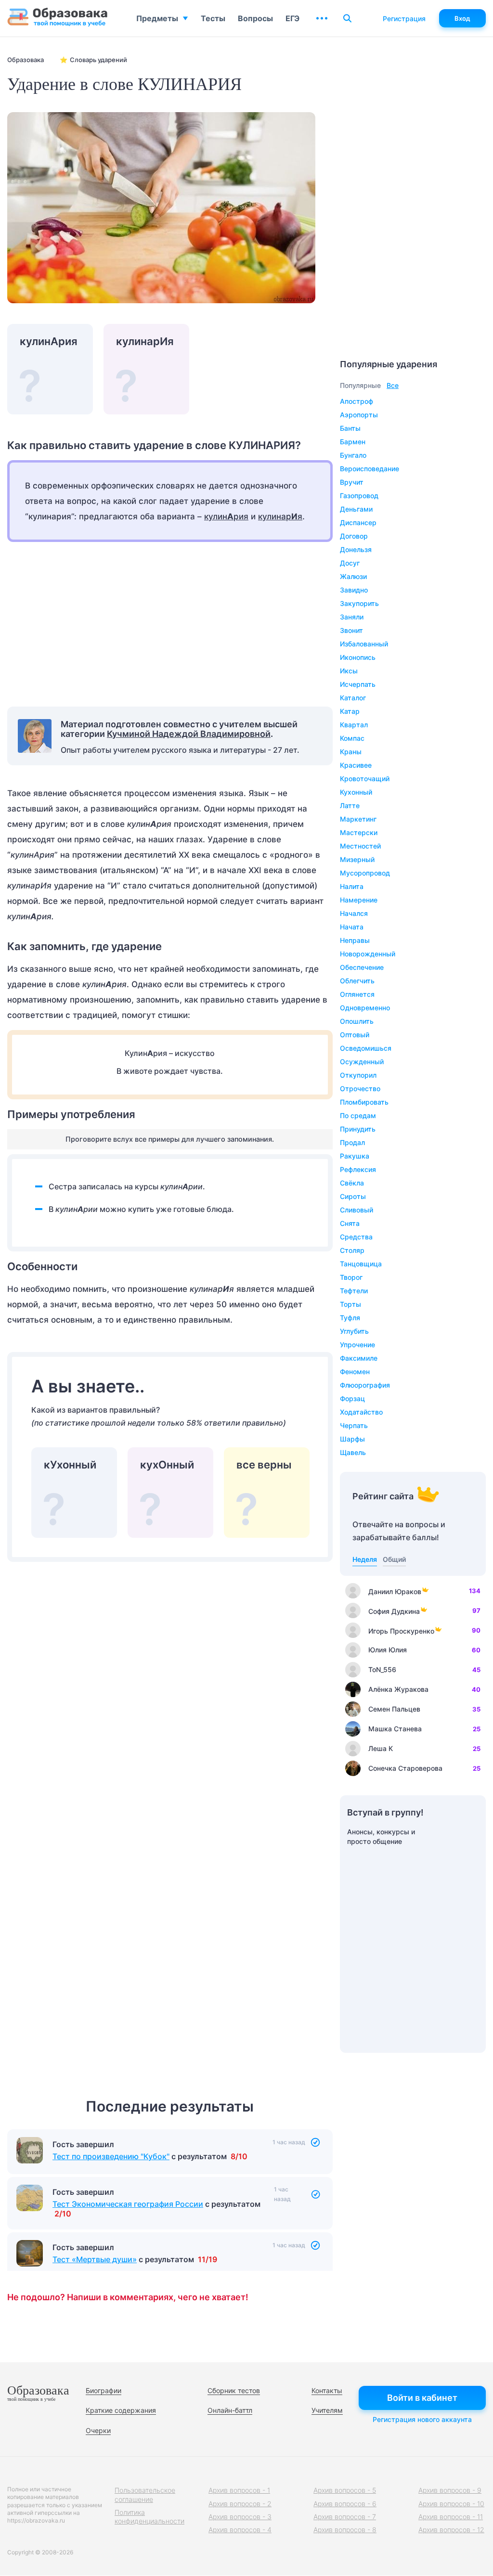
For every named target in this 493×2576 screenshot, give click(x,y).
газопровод (359, 496)
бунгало (353, 455)
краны (351, 752)
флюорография (365, 1385)
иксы (349, 671)
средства (356, 1237)
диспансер (358, 522)
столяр (352, 1250)
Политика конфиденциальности (149, 2517)
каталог (353, 698)
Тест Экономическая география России (128, 2204)
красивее (356, 765)
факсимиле (359, 1358)
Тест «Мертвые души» (95, 2259)
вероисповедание (370, 469)
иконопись (358, 657)
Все (393, 385)
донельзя (356, 549)
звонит (351, 630)
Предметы (157, 18)
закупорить (359, 603)
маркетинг (358, 819)
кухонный (356, 792)
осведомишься (366, 1048)
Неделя (365, 1559)
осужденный (362, 1062)
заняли (352, 617)
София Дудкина (394, 1611)
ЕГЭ (292, 18)
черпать (354, 1425)
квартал (354, 725)
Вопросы (255, 18)
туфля (350, 1318)
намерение (359, 900)
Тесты (213, 18)
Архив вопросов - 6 (345, 2504)
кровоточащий (365, 779)
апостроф (357, 401)
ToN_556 (382, 1669)
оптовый (355, 1035)
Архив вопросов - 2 (240, 2504)
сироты (353, 1196)
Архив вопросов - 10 (451, 2504)
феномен (355, 1372)
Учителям (327, 2410)
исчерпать (358, 684)
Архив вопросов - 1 (239, 2490)
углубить (354, 1331)
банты (350, 428)
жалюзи (353, 576)
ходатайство (361, 1412)
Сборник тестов (234, 2390)
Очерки (98, 2430)
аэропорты (359, 415)
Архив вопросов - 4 (240, 2530)
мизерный (357, 859)
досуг (350, 563)
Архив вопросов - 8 (345, 2530)
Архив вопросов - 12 (451, 2530)
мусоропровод (365, 873)
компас (352, 738)
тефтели (354, 1291)
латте (350, 805)
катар (350, 711)
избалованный (364, 644)
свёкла (352, 1183)
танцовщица (361, 1264)
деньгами (356, 509)
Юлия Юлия (388, 1650)
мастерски (359, 832)
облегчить (357, 981)
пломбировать (364, 1102)
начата (352, 927)
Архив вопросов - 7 (345, 2517)
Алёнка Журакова (398, 1689)
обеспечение (362, 967)
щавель (353, 1452)
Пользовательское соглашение (145, 2494)
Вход (462, 18)
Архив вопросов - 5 (345, 2490)
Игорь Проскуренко (401, 1631)
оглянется (357, 994)
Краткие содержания (121, 2410)
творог (351, 1277)
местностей (360, 846)
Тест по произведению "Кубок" (111, 2156)
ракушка (355, 1156)
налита (352, 886)
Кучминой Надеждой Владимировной (189, 734)
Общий (394, 1559)
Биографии (104, 2390)
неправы (355, 940)
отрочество (360, 1088)
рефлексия (358, 1169)
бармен (353, 442)
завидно (354, 590)
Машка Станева (395, 1729)
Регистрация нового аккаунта (422, 2419)
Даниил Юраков (395, 1591)
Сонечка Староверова (405, 1768)
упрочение (357, 1345)
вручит (352, 482)
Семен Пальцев (394, 1709)
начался (354, 913)
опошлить (357, 1021)
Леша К (381, 1748)
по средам (358, 1115)
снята (350, 1223)
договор (354, 536)
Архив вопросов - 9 (450, 2490)
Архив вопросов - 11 (451, 2517)
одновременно (365, 1008)
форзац (352, 1398)
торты (350, 1304)
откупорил (358, 1075)
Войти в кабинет (422, 2398)
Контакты (327, 2390)
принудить (358, 1129)
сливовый (357, 1210)
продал (352, 1142)
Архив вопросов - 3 (240, 2517)
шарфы (352, 1439)
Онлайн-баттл (230, 2410)
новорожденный (368, 954)
